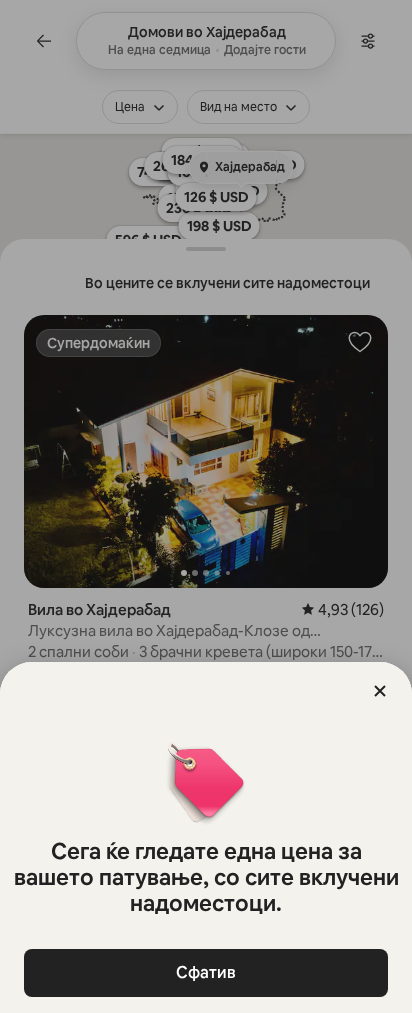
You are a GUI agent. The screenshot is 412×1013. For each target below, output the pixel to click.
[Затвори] (380, 691)
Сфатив (206, 972)
